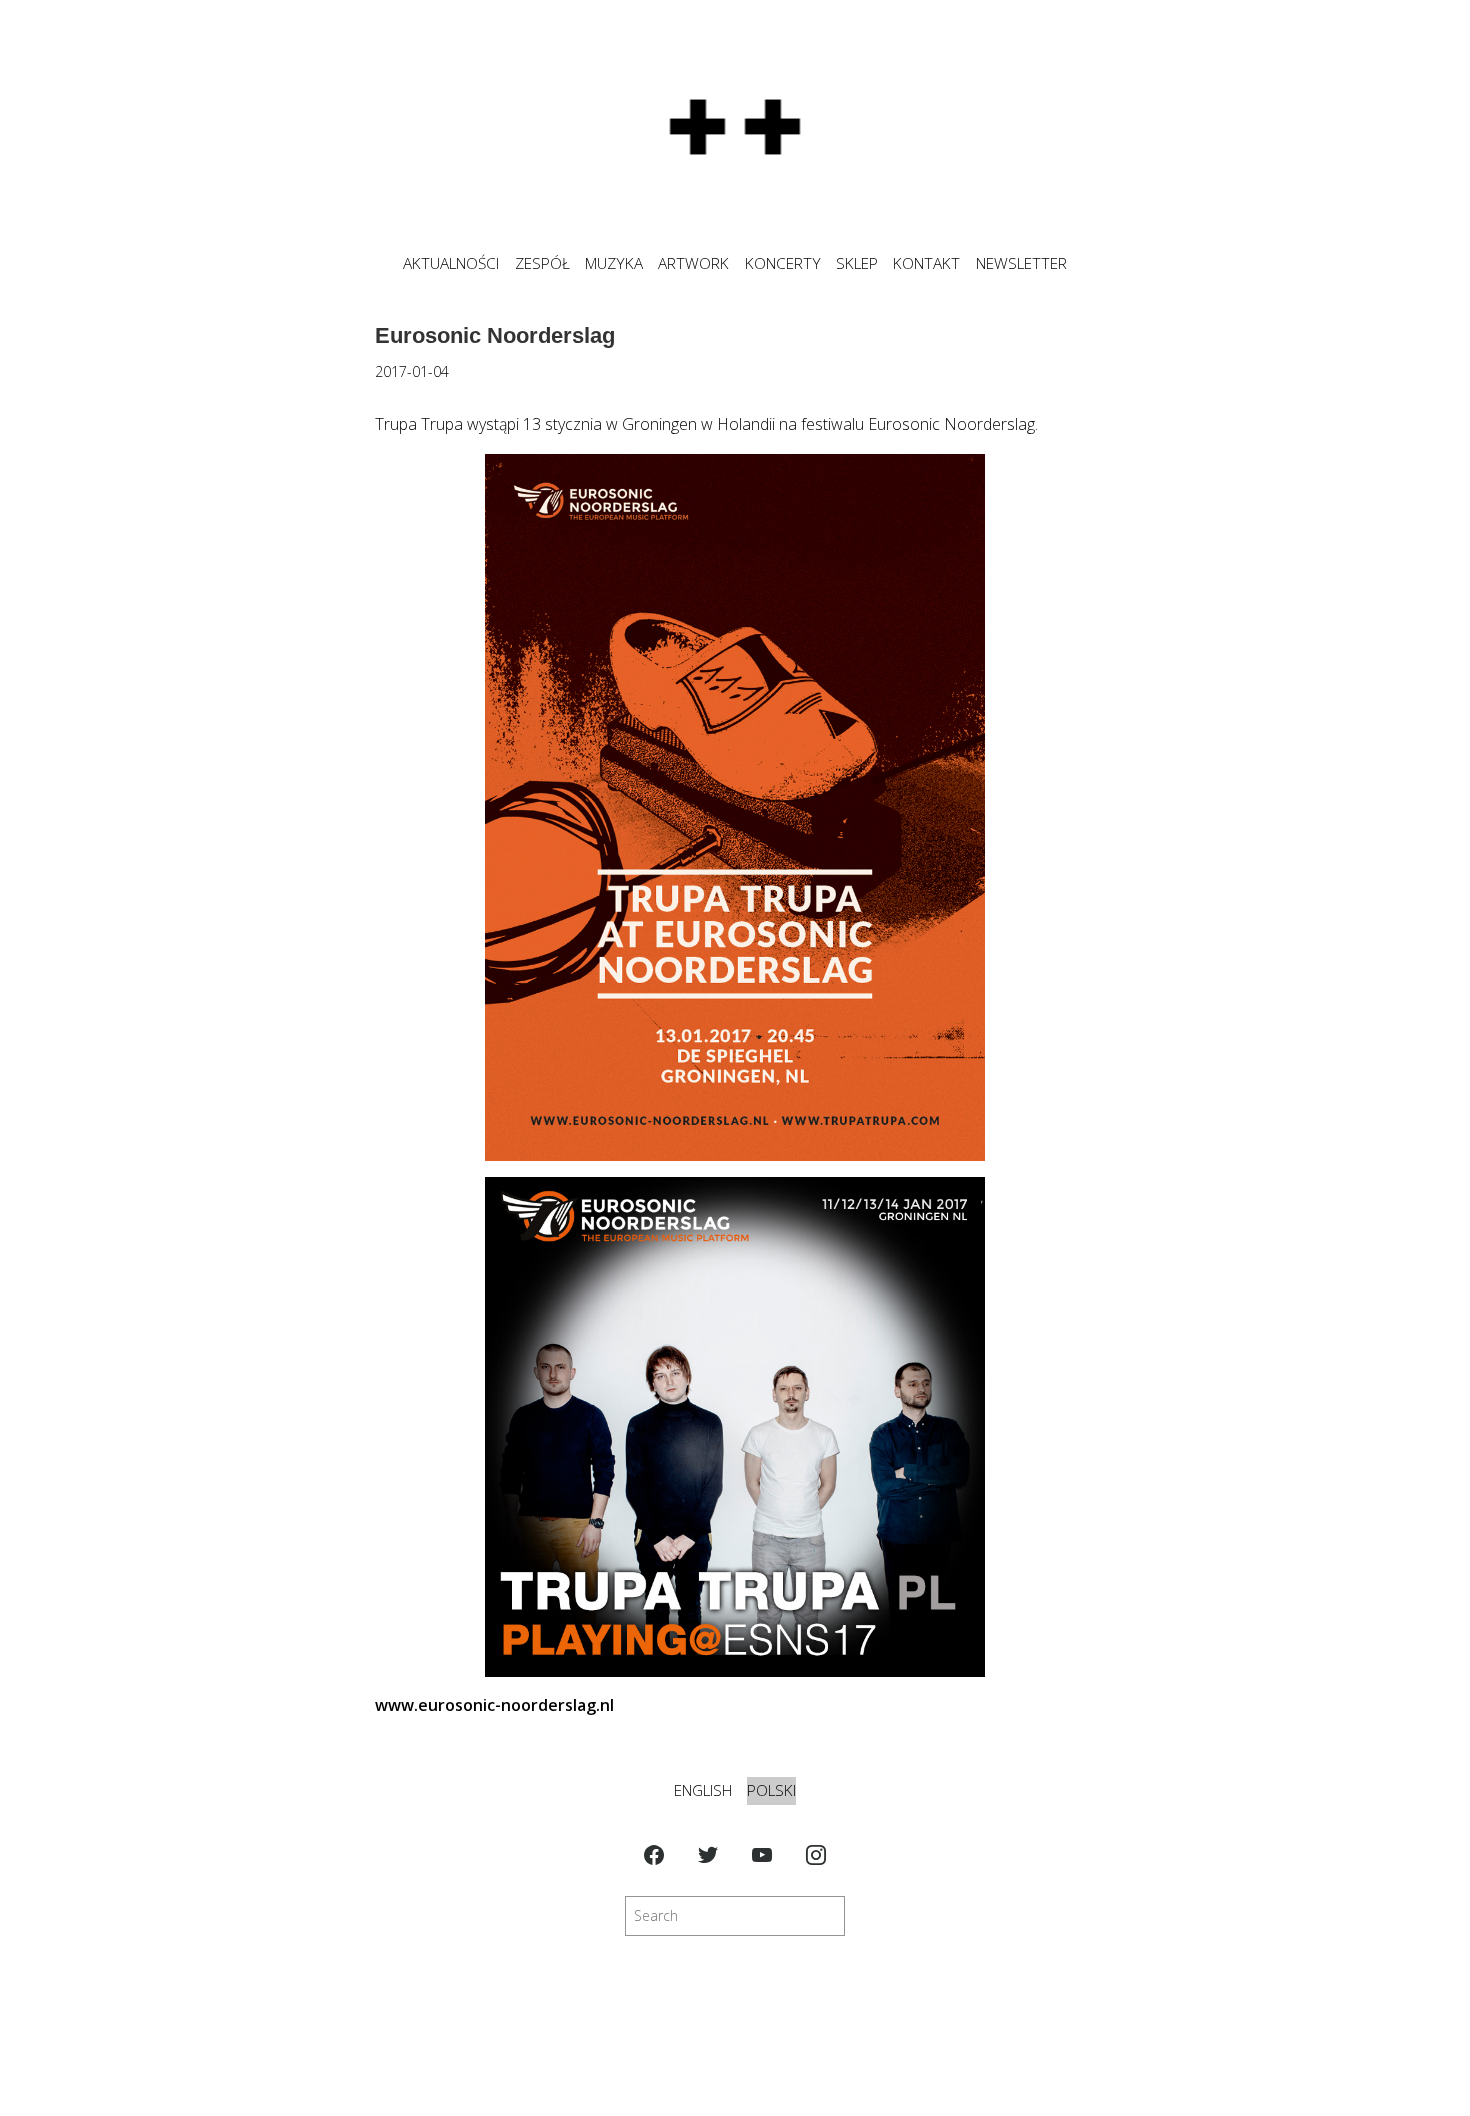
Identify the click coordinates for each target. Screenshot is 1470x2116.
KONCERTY (783, 263)
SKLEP (857, 263)
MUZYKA (614, 263)
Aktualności (451, 263)
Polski (771, 1790)
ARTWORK (693, 263)
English (703, 1790)
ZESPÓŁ (542, 263)
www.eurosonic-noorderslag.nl (494, 1705)
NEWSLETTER (1021, 263)
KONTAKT (926, 263)
